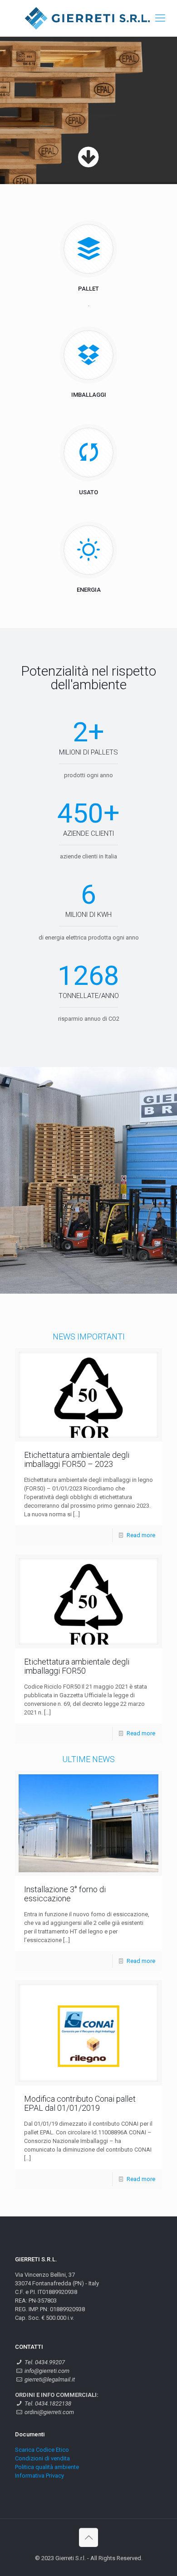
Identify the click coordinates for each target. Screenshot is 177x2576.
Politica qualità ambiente (47, 2467)
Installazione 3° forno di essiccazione (65, 1894)
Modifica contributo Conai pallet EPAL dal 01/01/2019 (80, 2103)
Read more (141, 1535)
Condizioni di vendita (42, 2458)
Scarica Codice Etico (42, 2450)
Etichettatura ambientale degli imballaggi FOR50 (77, 1666)
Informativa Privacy (39, 2476)
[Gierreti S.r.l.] (88, 18)
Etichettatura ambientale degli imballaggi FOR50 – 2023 (77, 1459)
